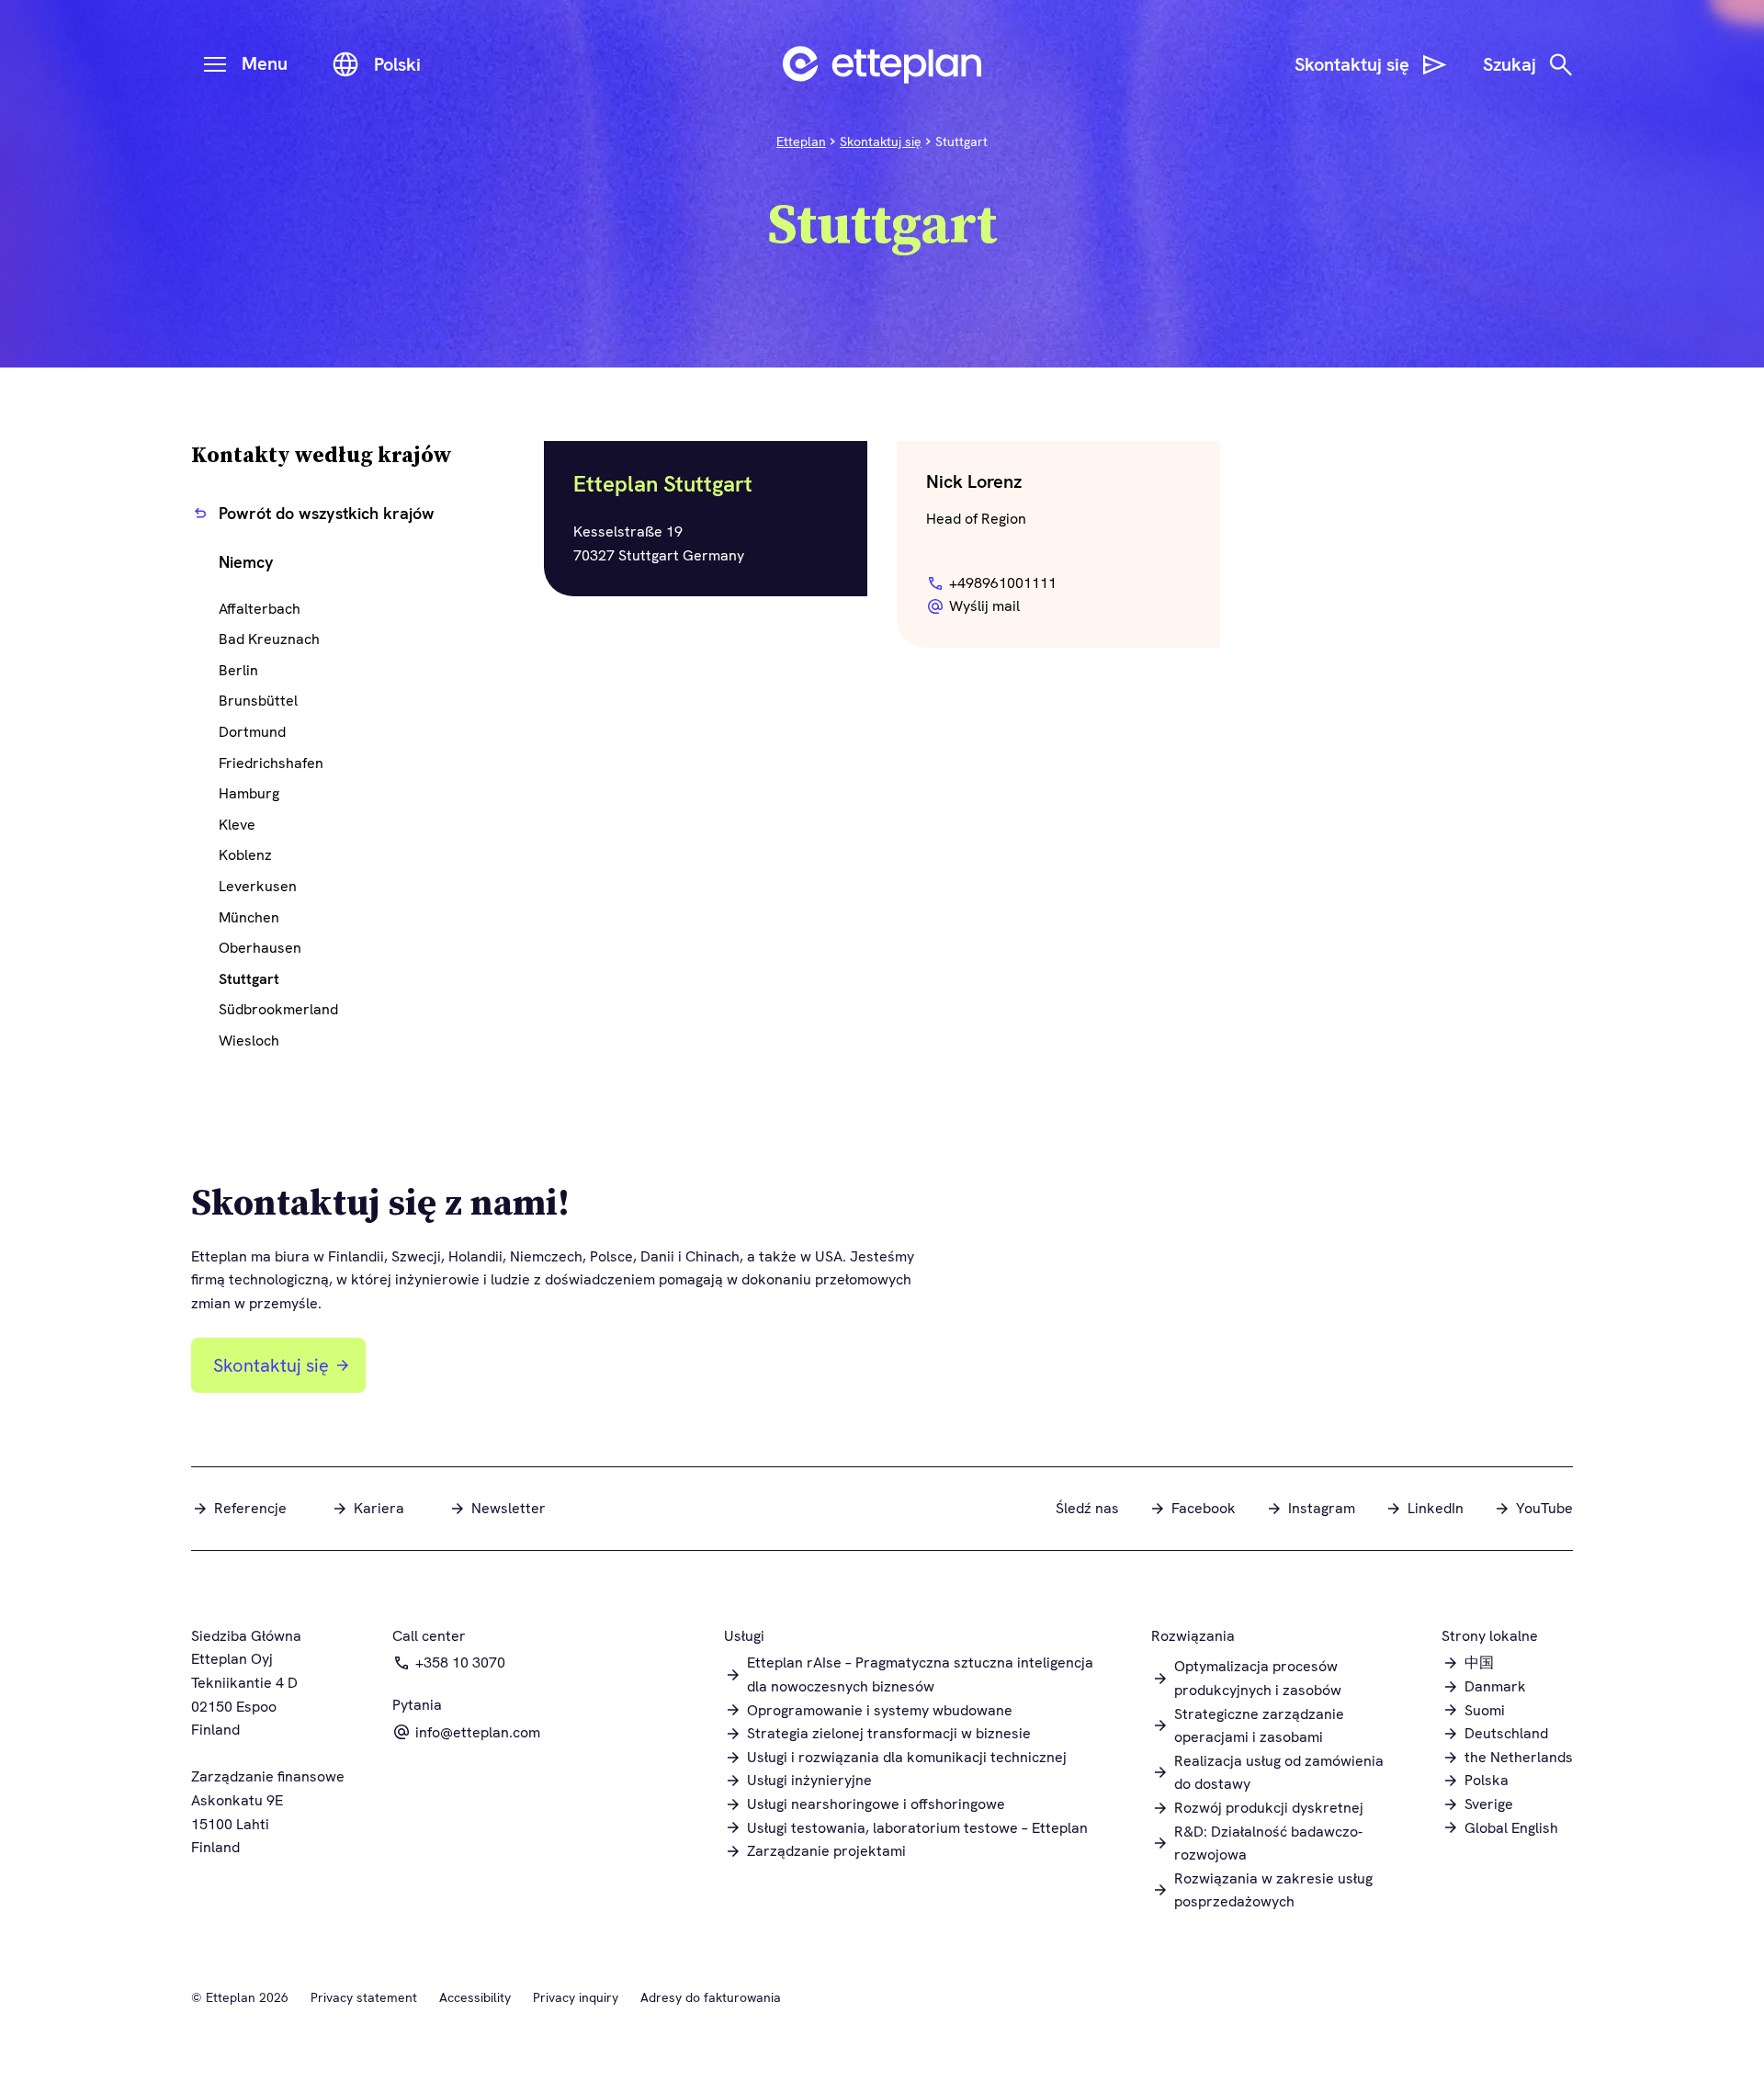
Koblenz (245, 855)
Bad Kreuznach (269, 639)
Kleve (237, 825)
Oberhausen (260, 948)
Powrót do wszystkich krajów (327, 513)
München (249, 917)
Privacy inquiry (576, 1997)
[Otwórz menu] (215, 64)
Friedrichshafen (271, 763)
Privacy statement (364, 1997)
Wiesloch (249, 1040)
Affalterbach (260, 609)
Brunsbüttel (258, 701)
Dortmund (252, 732)
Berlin (238, 670)
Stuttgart (249, 979)
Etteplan (801, 141)
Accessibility (475, 1997)
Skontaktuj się (881, 141)
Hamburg (249, 793)
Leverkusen (258, 886)
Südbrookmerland (278, 1009)
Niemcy (246, 562)
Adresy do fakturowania (711, 1997)
